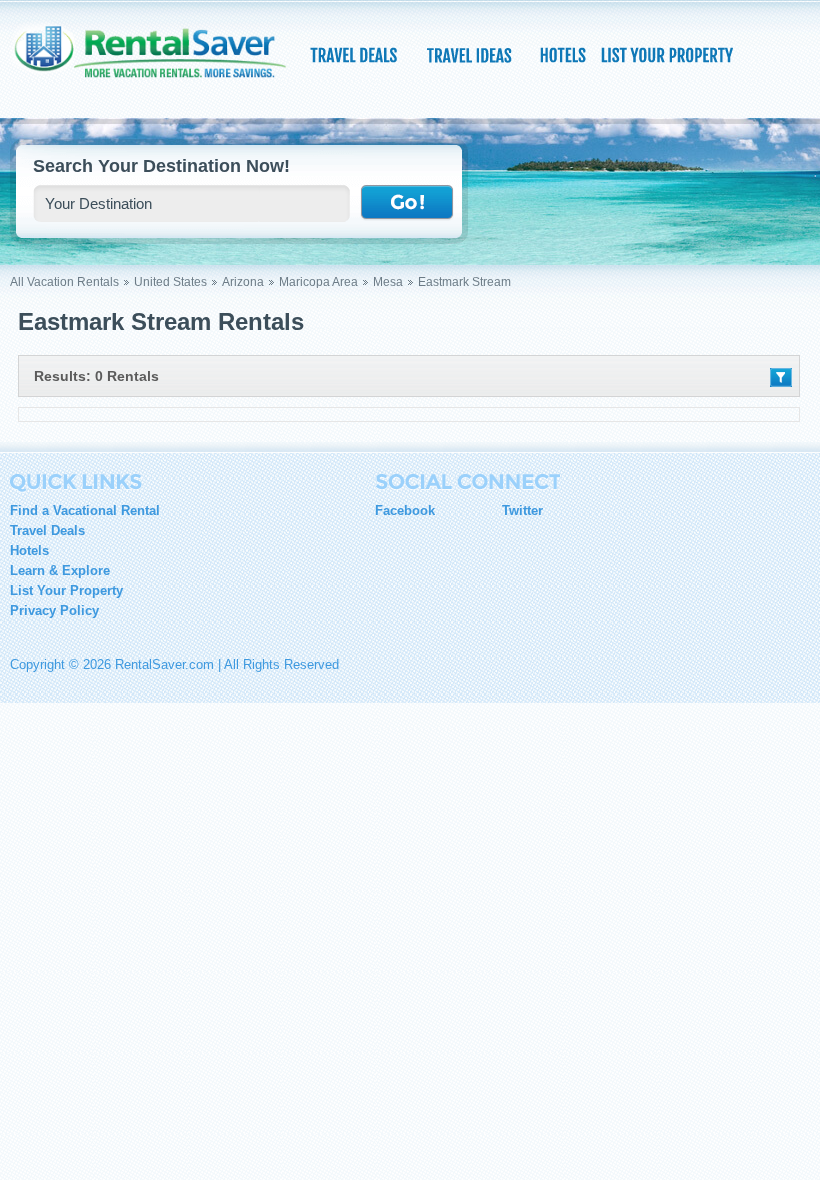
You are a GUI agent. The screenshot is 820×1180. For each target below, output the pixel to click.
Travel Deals (47, 530)
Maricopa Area (318, 282)
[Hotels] (565, 55)
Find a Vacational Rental (85, 510)
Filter (781, 377)
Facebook (405, 510)
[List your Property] (666, 55)
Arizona (243, 282)
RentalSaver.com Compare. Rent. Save (160, 64)
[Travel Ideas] (471, 55)
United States (170, 282)
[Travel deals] (356, 55)
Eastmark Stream (464, 282)
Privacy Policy (54, 610)
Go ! (407, 203)
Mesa (388, 282)
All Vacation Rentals (64, 282)
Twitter (522, 510)
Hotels (29, 550)
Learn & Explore (60, 570)
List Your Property (66, 590)
